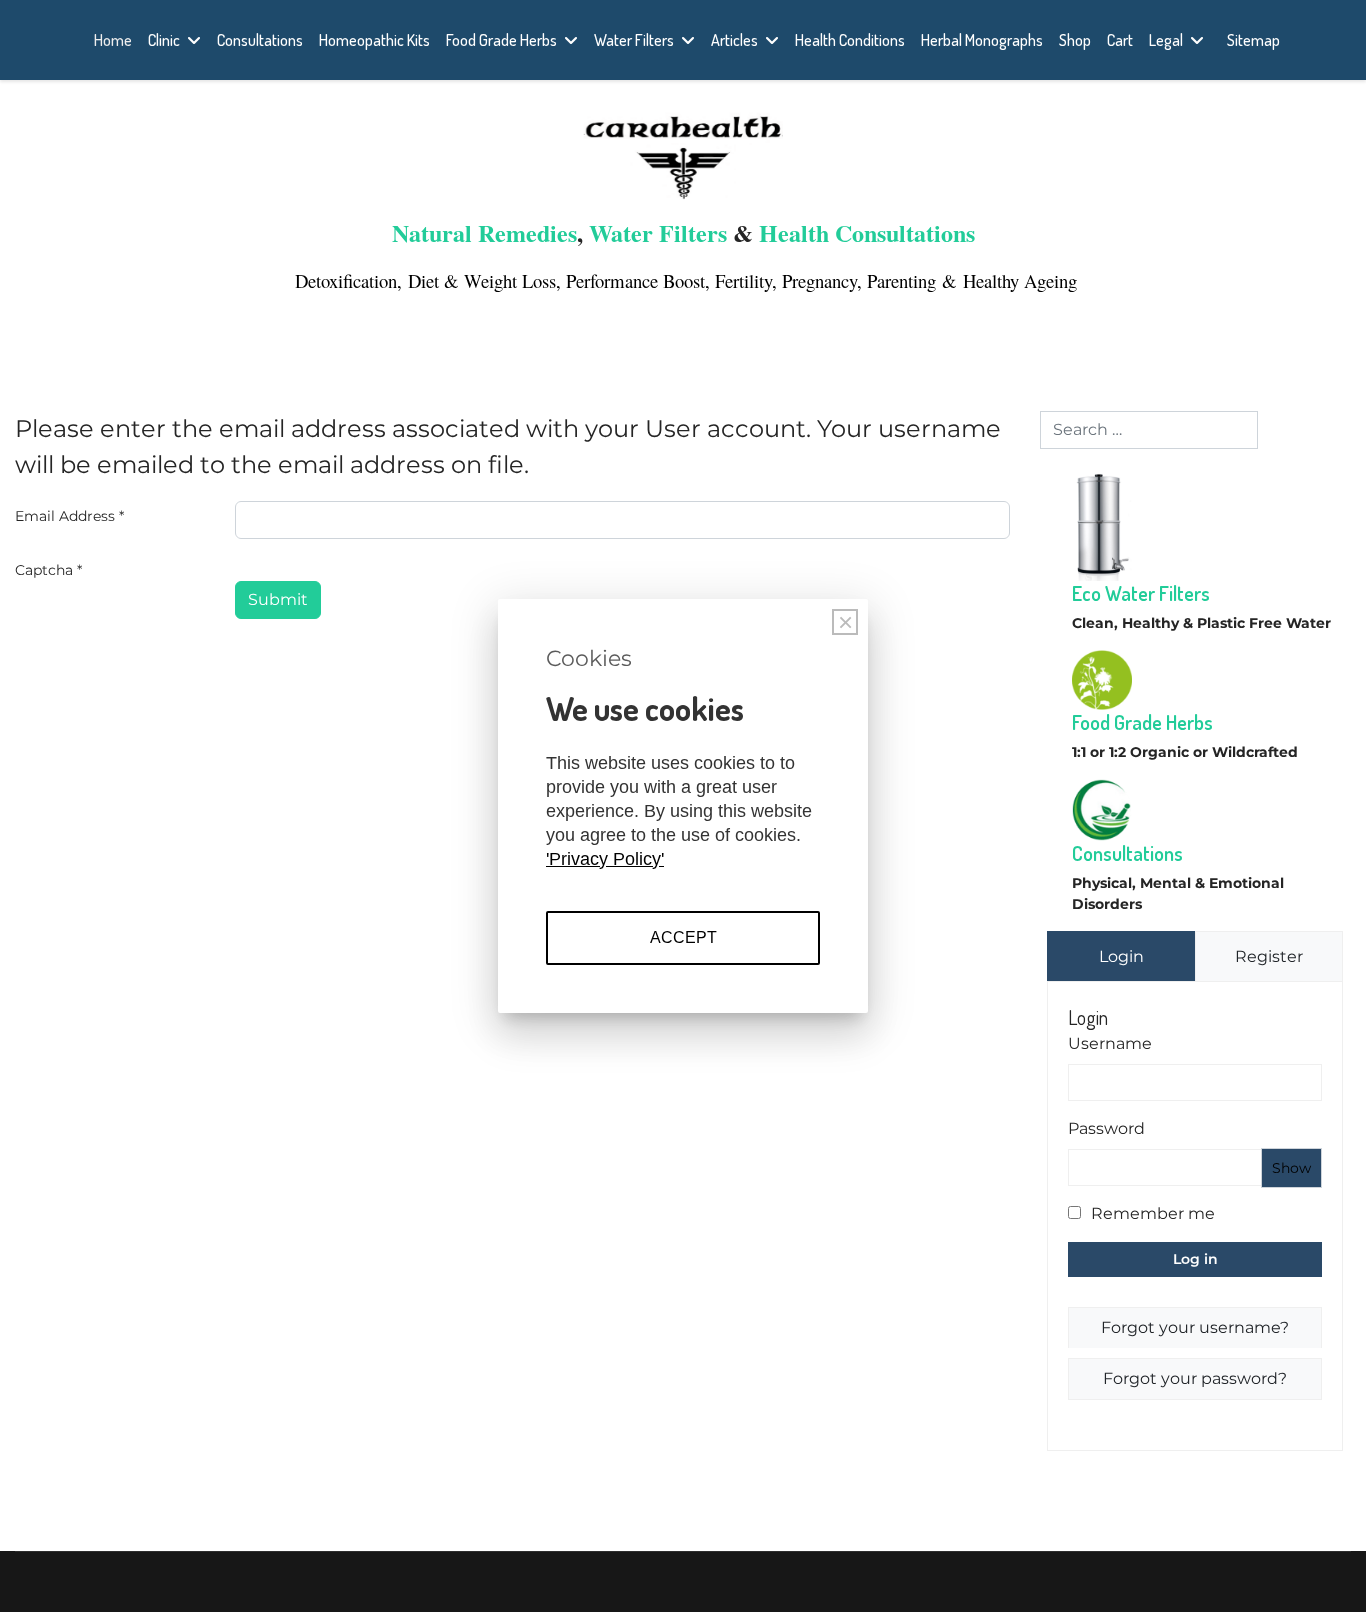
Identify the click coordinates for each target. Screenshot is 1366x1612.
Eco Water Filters (1141, 593)
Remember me (1153, 1213)
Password (1106, 1128)
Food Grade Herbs (501, 40)
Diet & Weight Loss (482, 280)
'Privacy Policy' (605, 859)
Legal (1166, 40)
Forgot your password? (1195, 1378)
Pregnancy (819, 280)
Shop (1075, 40)
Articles (734, 40)
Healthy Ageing (1020, 280)
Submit (278, 599)
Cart (1120, 40)
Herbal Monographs (982, 40)
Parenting (904, 280)
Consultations (260, 40)
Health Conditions (850, 40)
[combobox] (1149, 430)
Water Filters (634, 40)
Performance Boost (635, 280)
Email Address (69, 516)
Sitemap (1253, 40)
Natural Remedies (484, 232)
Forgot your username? (1195, 1327)
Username (1110, 1043)
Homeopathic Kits (374, 40)
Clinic (164, 40)
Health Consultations (867, 232)
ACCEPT (683, 937)
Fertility (743, 280)
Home (113, 40)
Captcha (48, 570)
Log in (1195, 1259)
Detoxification (343, 280)
